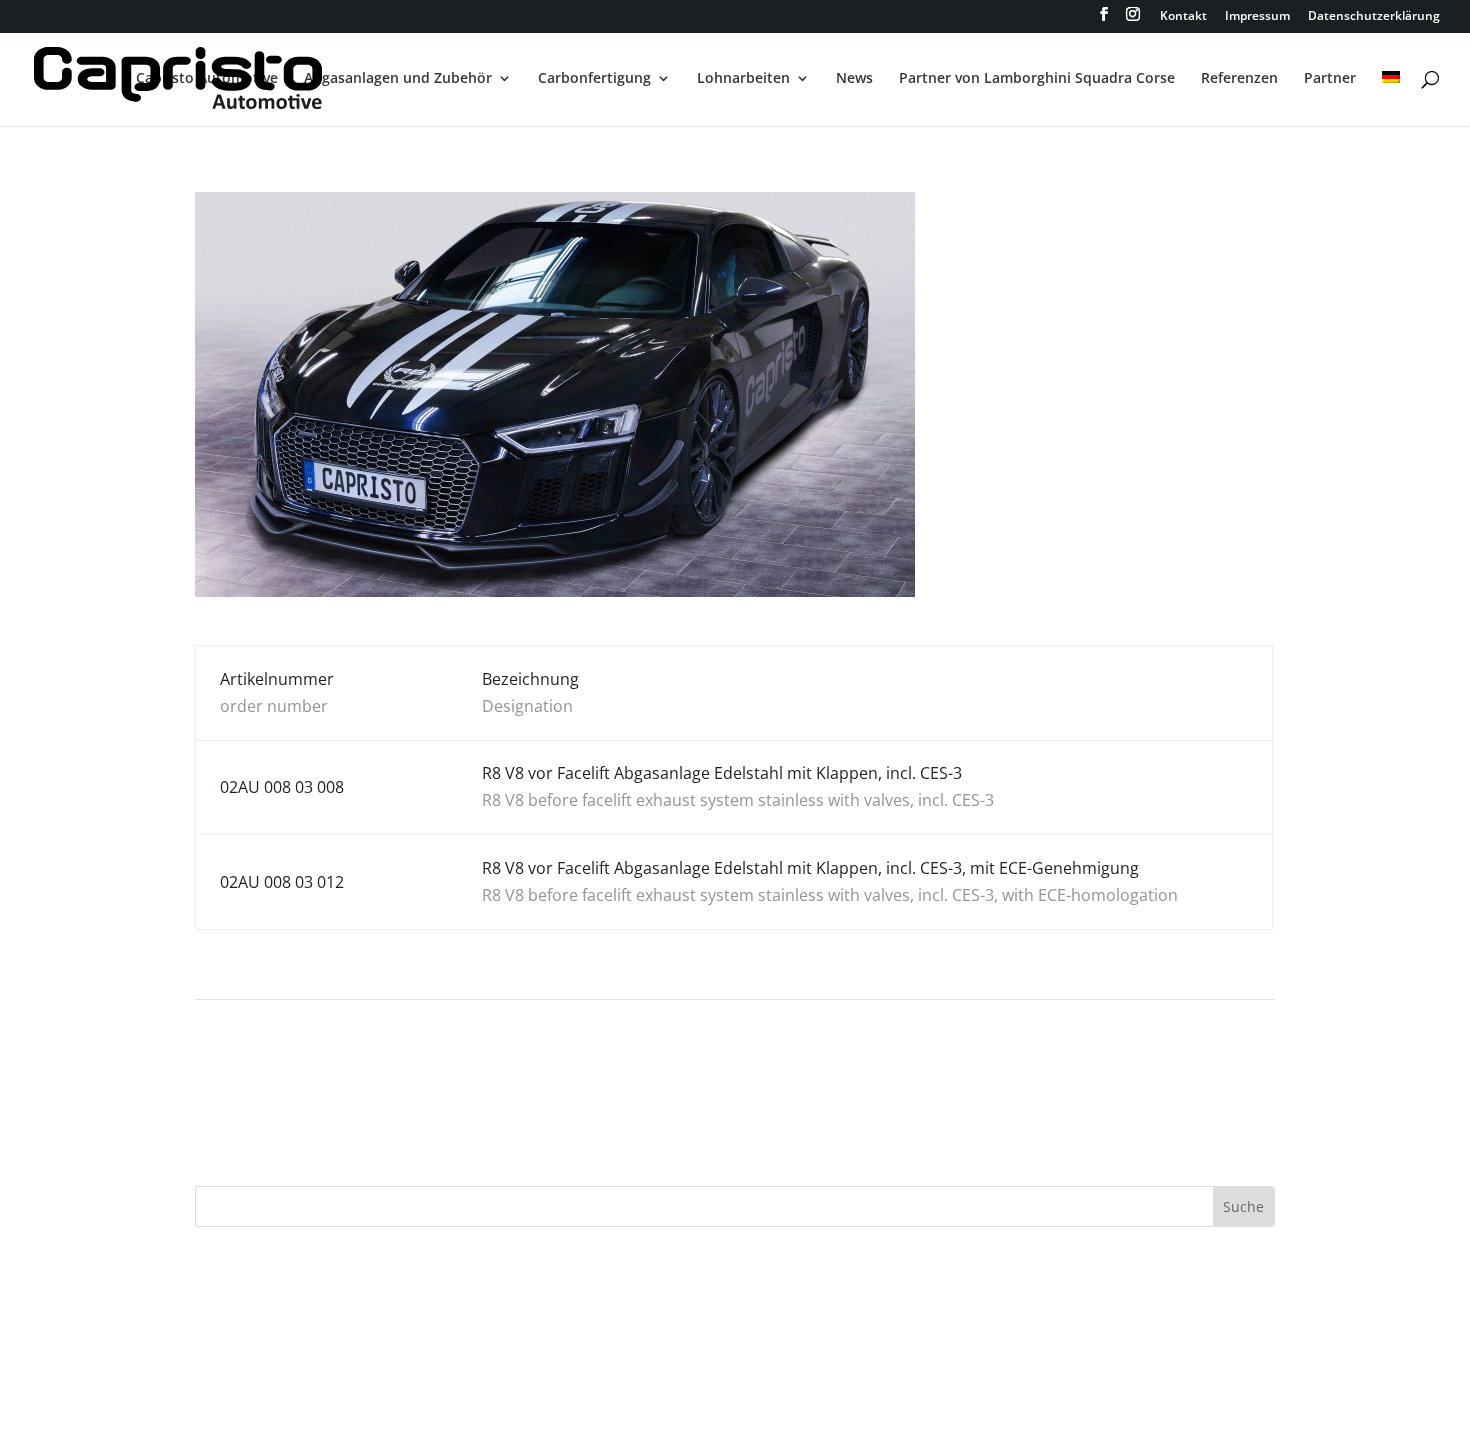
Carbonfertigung (594, 79)
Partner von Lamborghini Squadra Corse (1037, 79)
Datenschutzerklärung (1374, 17)
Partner (1330, 79)
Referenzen (1239, 79)
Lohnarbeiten (743, 79)
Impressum (1257, 17)
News (854, 79)
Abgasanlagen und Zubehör (398, 79)
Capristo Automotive (207, 79)
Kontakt (1183, 17)
